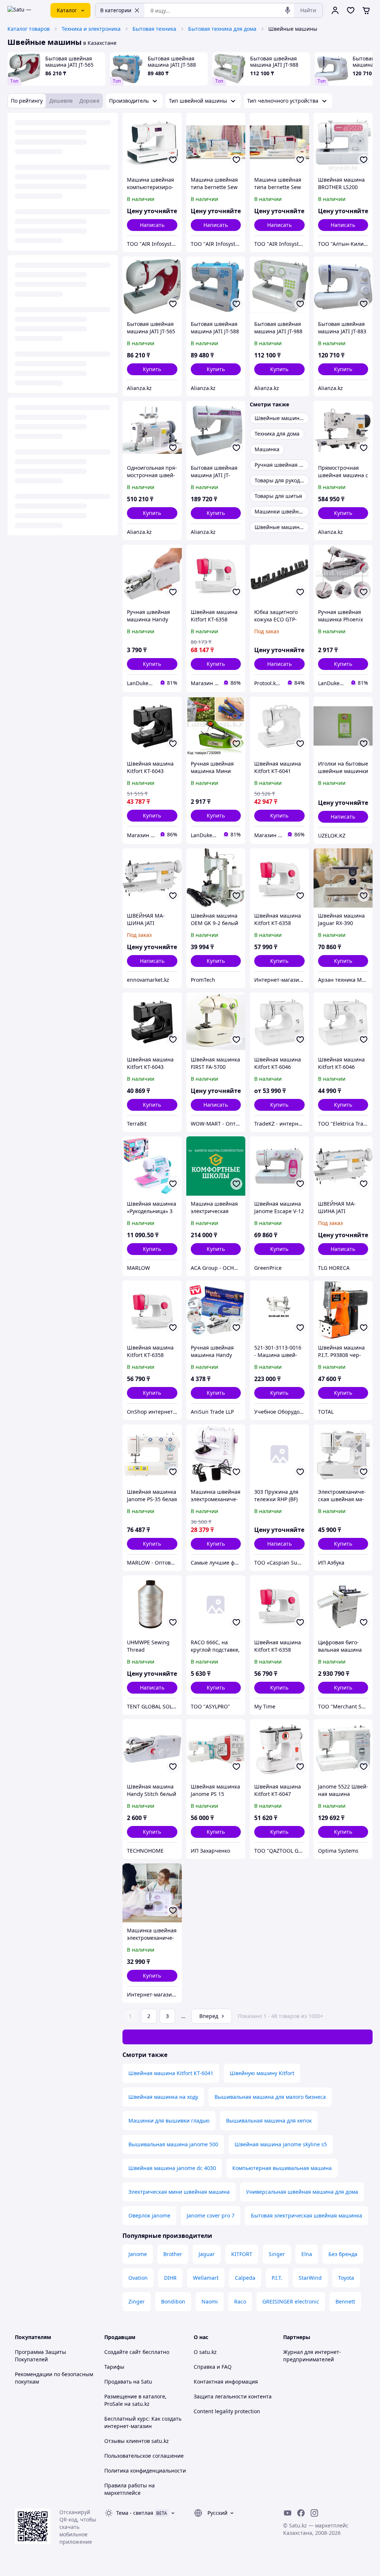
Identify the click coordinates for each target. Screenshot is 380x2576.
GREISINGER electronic (291, 2301)
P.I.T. (277, 2278)
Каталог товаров (29, 29)
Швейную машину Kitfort (262, 2073)
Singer (277, 2254)
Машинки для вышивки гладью (169, 2121)
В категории (116, 10)
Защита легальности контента (233, 2396)
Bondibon (173, 2301)
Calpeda (245, 2278)
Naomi (210, 2301)
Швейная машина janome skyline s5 (281, 2144)
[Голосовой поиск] (288, 10)
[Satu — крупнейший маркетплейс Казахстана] (24, 10)
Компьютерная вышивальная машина (282, 2168)
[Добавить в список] (173, 160)
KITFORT (242, 2254)
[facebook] (301, 2513)
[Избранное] (351, 10)
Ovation (138, 2278)
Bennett (345, 2301)
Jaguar (207, 2254)
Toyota (346, 2278)
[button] (152, 369)
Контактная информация (226, 2382)
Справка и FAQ (213, 2367)
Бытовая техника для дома (222, 29)
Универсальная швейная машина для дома (302, 2192)
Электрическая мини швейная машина (179, 2192)
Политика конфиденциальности (145, 2471)
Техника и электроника (91, 29)
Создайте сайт (123, 2352)
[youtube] (288, 2513)
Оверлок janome (149, 2215)
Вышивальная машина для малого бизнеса (270, 2097)
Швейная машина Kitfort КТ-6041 (171, 2073)
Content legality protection (227, 2411)
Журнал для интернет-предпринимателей (312, 2356)
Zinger (137, 2301)
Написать (152, 225)
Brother (173, 2254)
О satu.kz (205, 2352)
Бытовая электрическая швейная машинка (307, 2215)
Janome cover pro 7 (211, 2215)
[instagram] (314, 2513)
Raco (240, 2301)
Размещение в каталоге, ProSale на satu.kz (135, 2400)
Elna (307, 2254)
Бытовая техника (154, 29)
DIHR (170, 2278)
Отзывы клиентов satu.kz (137, 2441)
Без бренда (343, 2254)
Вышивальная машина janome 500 (173, 2144)
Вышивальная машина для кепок (269, 2121)
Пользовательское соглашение (144, 2456)
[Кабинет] (335, 10)
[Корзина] (366, 10)
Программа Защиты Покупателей (40, 2356)
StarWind (310, 2278)
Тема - (135, 2513)
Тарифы (114, 2367)
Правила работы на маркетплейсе (130, 2489)
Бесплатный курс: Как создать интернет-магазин (143, 2422)
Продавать (118, 2382)
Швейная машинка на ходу (163, 2097)
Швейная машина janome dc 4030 (172, 2168)
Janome (138, 2254)
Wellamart (206, 2278)
